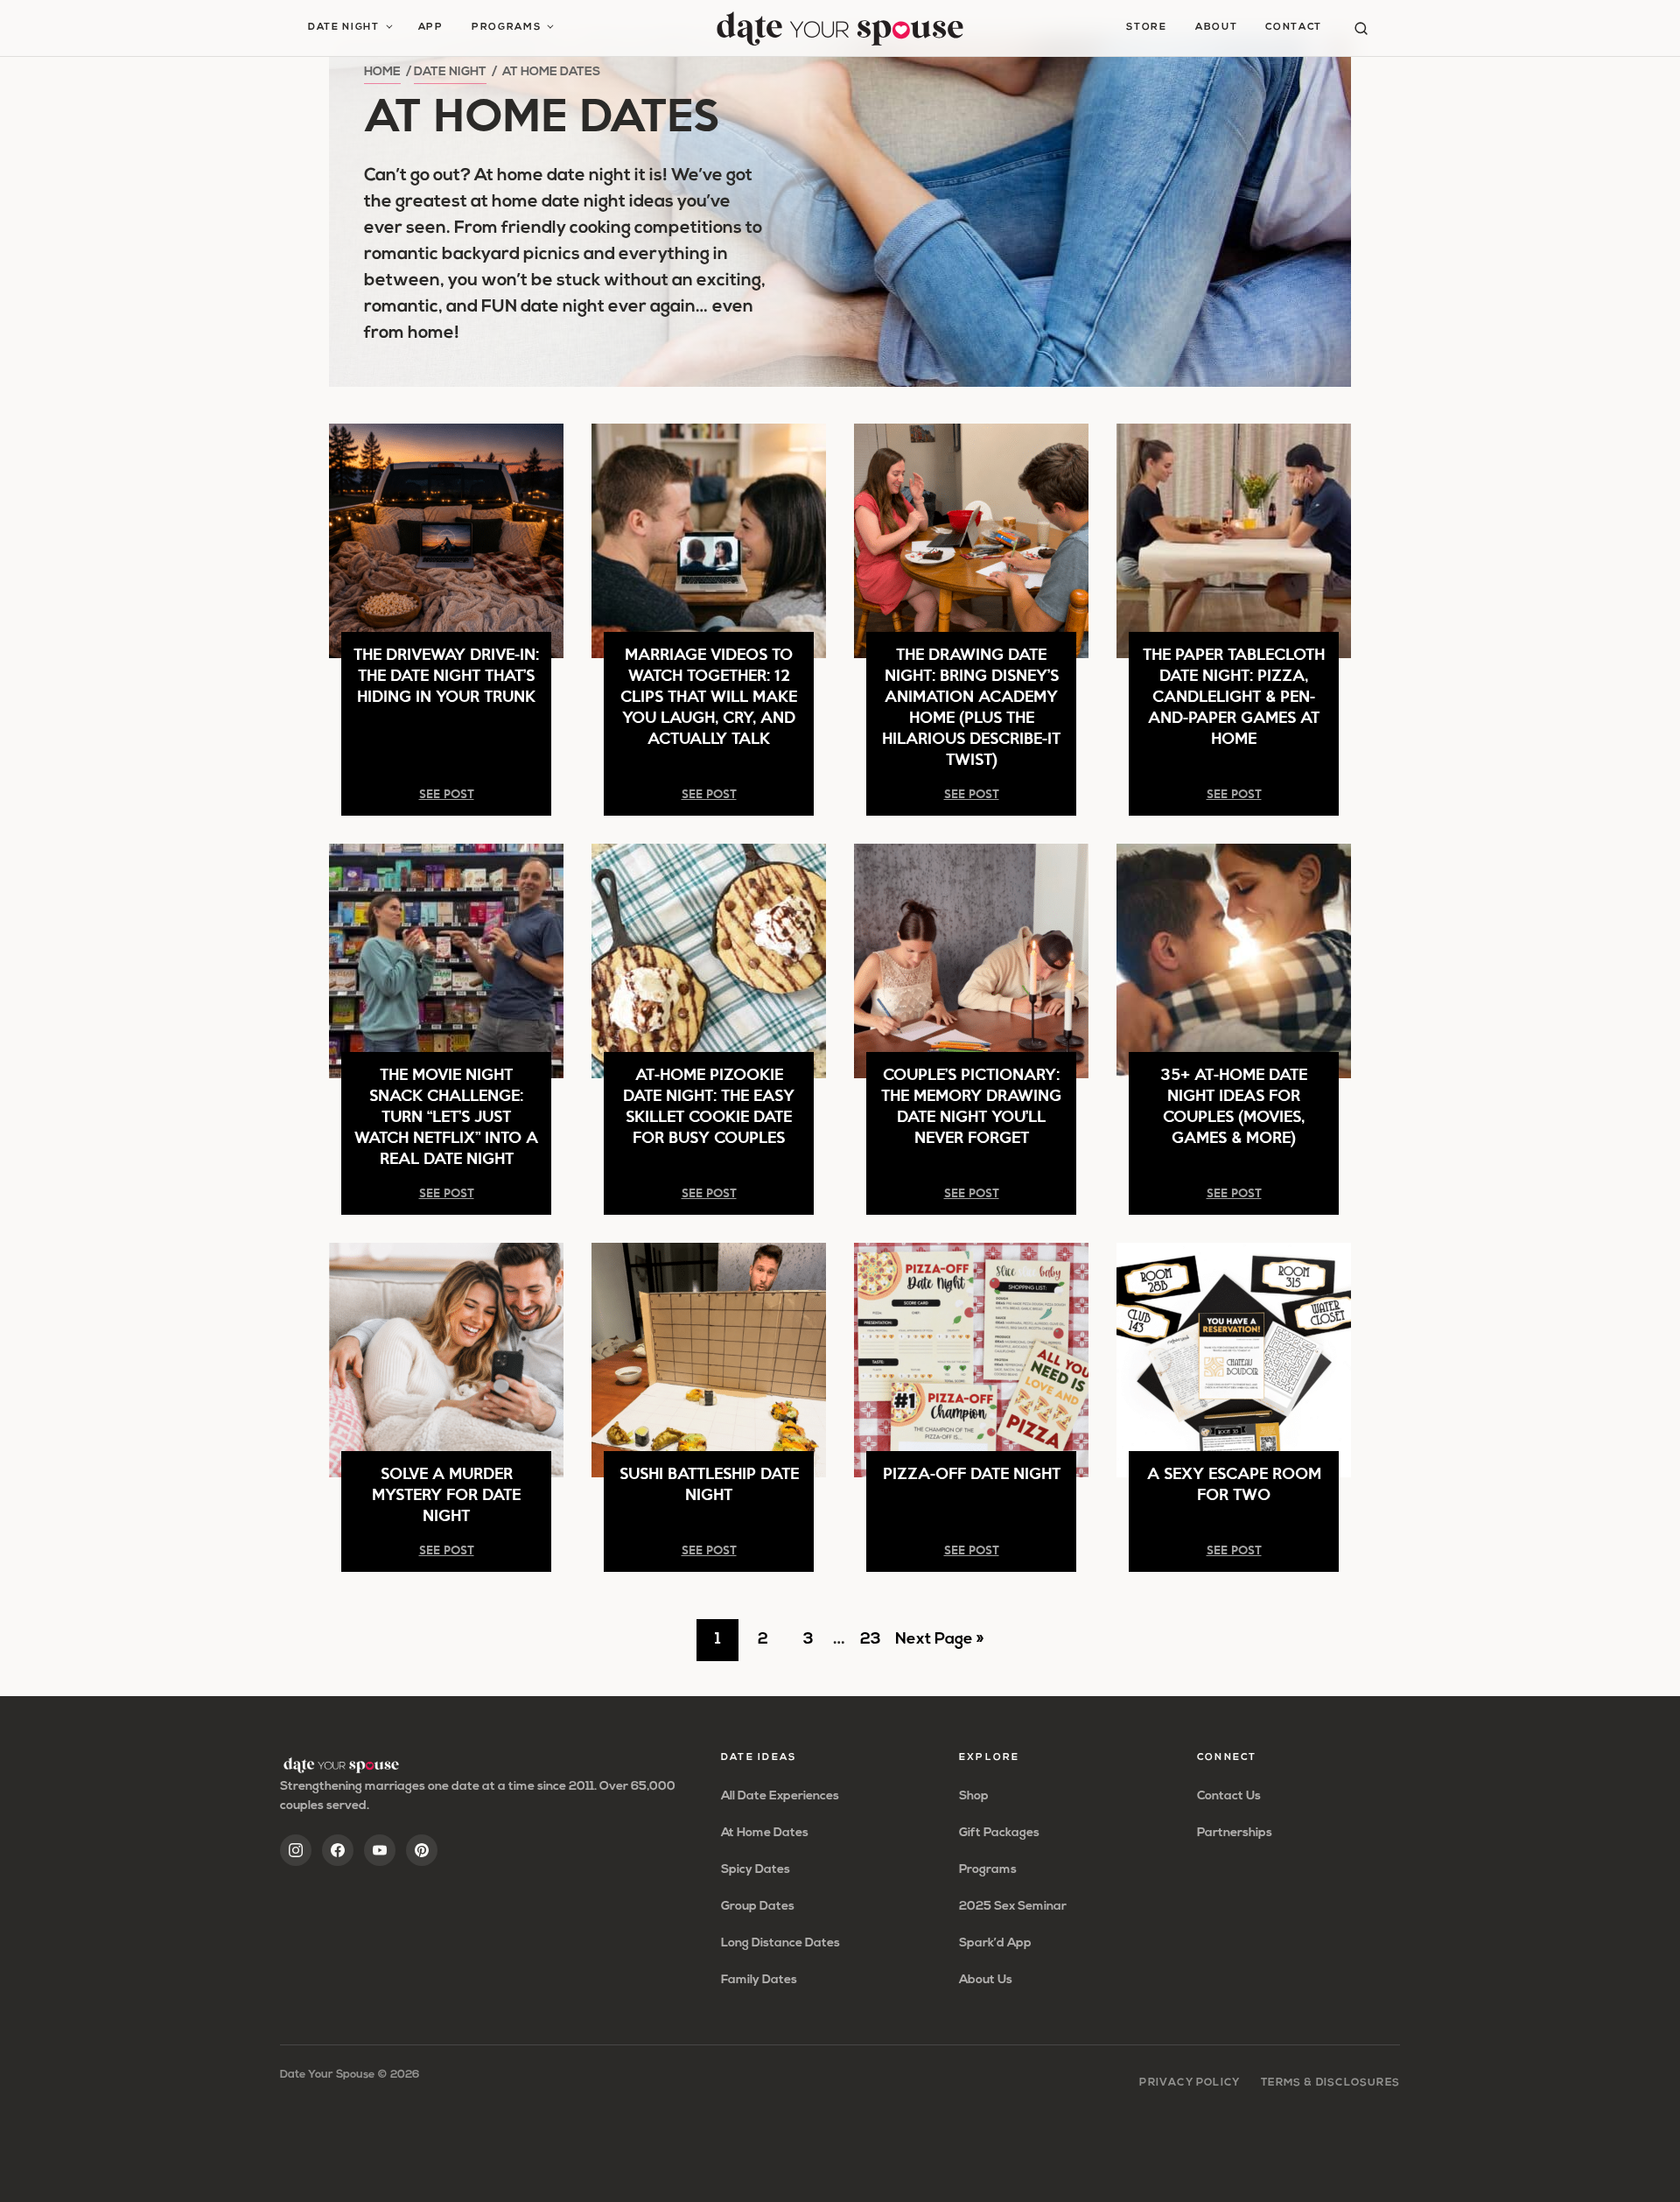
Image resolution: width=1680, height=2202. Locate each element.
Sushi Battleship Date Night (709, 1483)
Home (382, 72)
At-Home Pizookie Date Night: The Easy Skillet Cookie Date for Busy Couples (709, 1105)
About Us (986, 1980)
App (431, 28)
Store (1146, 28)
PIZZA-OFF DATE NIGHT (972, 1473)
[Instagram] (296, 1850)
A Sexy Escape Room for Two (1234, 1483)
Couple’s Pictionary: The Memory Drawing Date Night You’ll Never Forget (971, 1105)
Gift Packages (999, 1833)
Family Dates (759, 1980)
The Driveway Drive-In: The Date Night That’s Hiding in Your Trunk (446, 674)
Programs (506, 28)
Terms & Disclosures (1330, 2083)
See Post (447, 793)
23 (875, 1646)
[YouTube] (380, 1850)
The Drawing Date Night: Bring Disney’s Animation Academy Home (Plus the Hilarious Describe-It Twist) (971, 706)
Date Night (344, 28)
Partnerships (1235, 1833)
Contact (1294, 28)
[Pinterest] (422, 1850)
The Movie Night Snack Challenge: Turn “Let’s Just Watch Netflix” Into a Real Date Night (446, 1115)
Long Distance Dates (780, 1943)
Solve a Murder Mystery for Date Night (446, 1494)
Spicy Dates (756, 1870)
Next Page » (939, 1646)
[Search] (1361, 28)
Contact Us (1229, 1796)
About (1216, 28)
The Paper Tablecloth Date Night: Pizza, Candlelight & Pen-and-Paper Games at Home (1234, 695)
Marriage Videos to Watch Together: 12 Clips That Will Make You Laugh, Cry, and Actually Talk (709, 695)
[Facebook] (338, 1850)
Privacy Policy (1190, 2083)
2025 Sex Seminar (1013, 1907)
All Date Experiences (780, 1796)
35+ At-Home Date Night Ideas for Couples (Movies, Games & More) (1234, 1105)
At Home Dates (765, 1833)
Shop (974, 1796)
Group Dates (758, 1907)
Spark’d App (995, 1943)
